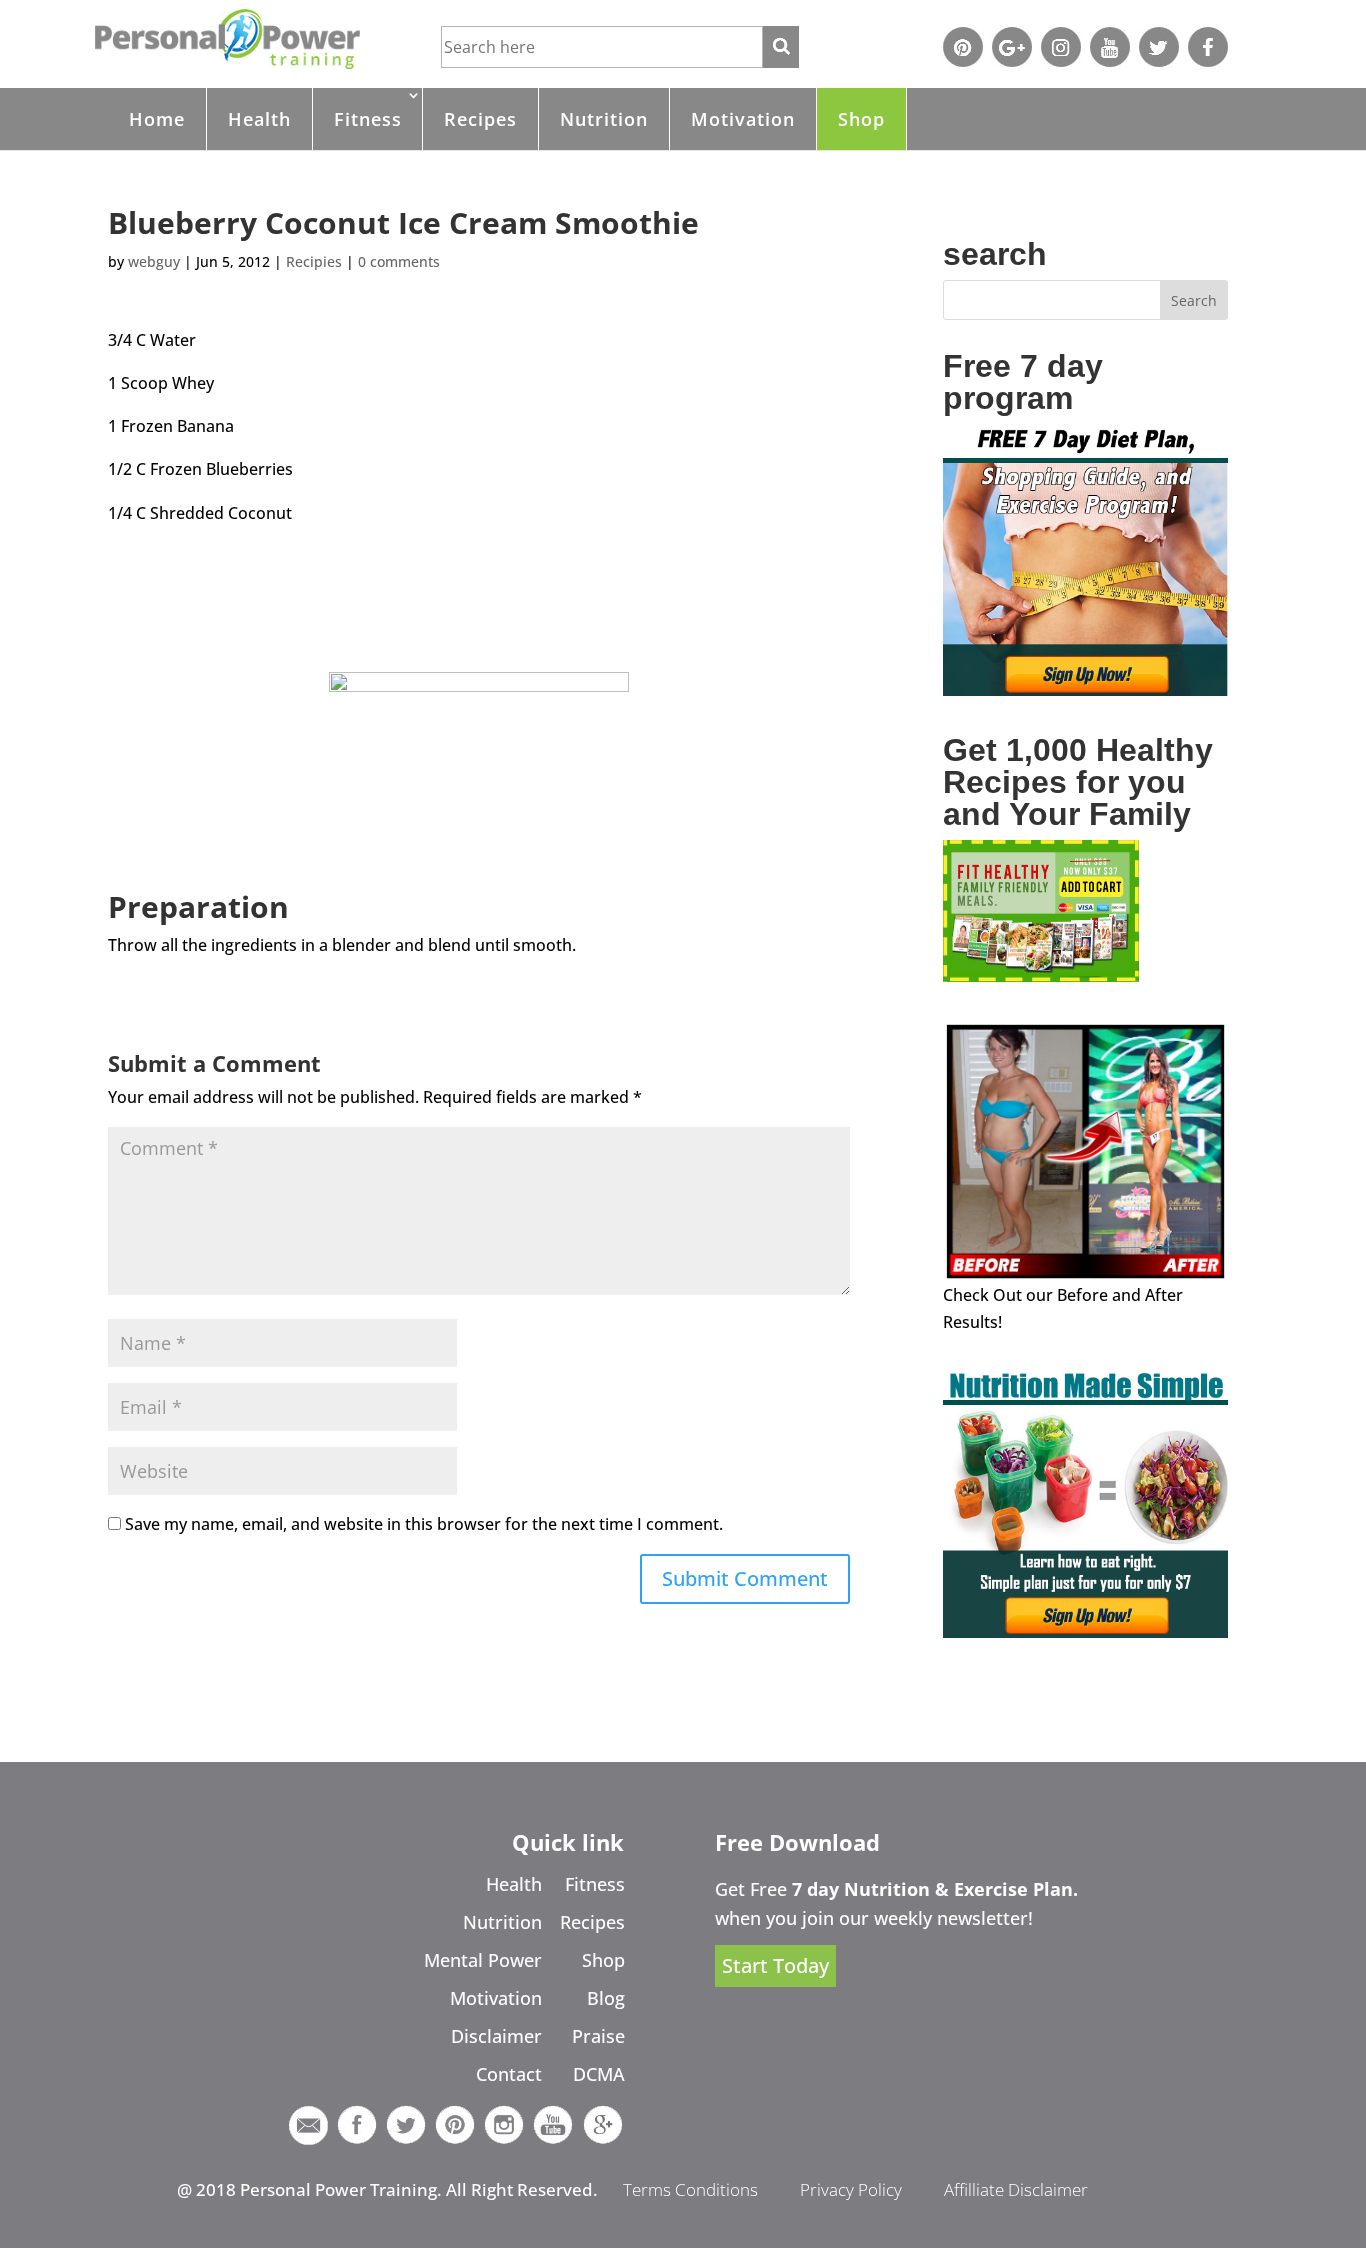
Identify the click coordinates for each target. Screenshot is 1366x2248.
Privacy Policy (851, 2189)
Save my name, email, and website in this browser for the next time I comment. (424, 1524)
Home (157, 119)
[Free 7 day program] (1085, 690)
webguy (154, 261)
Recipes (480, 119)
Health (259, 119)
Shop (861, 119)
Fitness (368, 119)
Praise (598, 2036)
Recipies (314, 261)
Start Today (775, 1966)
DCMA (599, 2074)
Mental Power (483, 1960)
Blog (606, 1998)
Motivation (743, 119)
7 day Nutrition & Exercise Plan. (935, 1889)
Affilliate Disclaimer (1016, 2189)
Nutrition (604, 119)
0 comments (399, 261)
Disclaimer (496, 2036)
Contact (509, 2074)
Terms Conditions (690, 2189)
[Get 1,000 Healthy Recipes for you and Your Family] (1041, 976)
